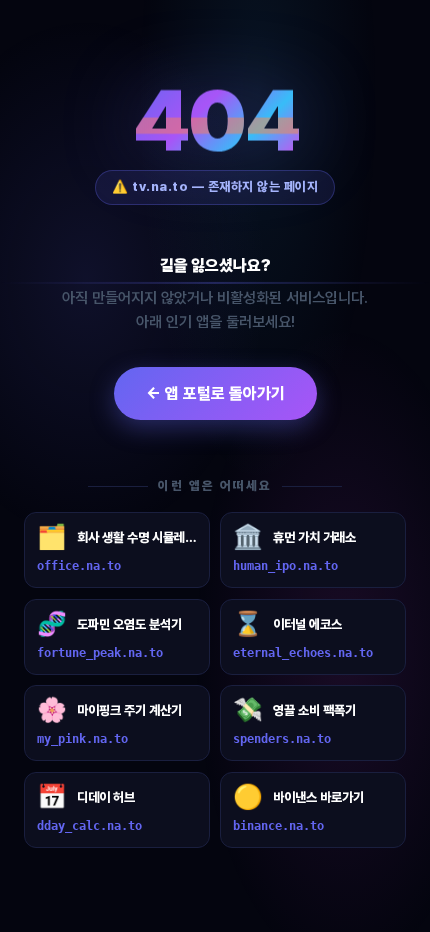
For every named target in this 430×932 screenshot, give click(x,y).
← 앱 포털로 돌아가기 (215, 393)
